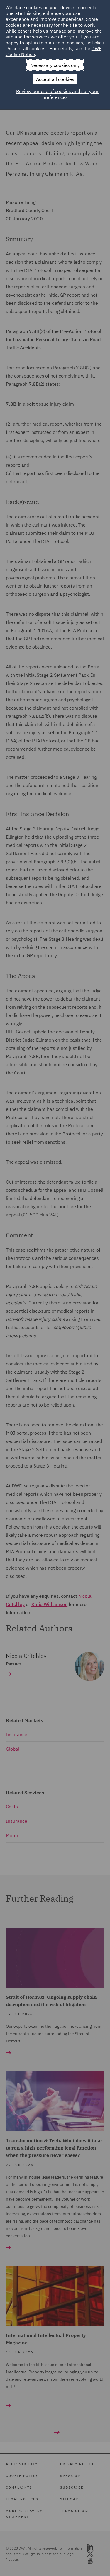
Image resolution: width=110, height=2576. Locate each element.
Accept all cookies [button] (55, 79)
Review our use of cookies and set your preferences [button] (57, 94)
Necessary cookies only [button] (55, 65)
